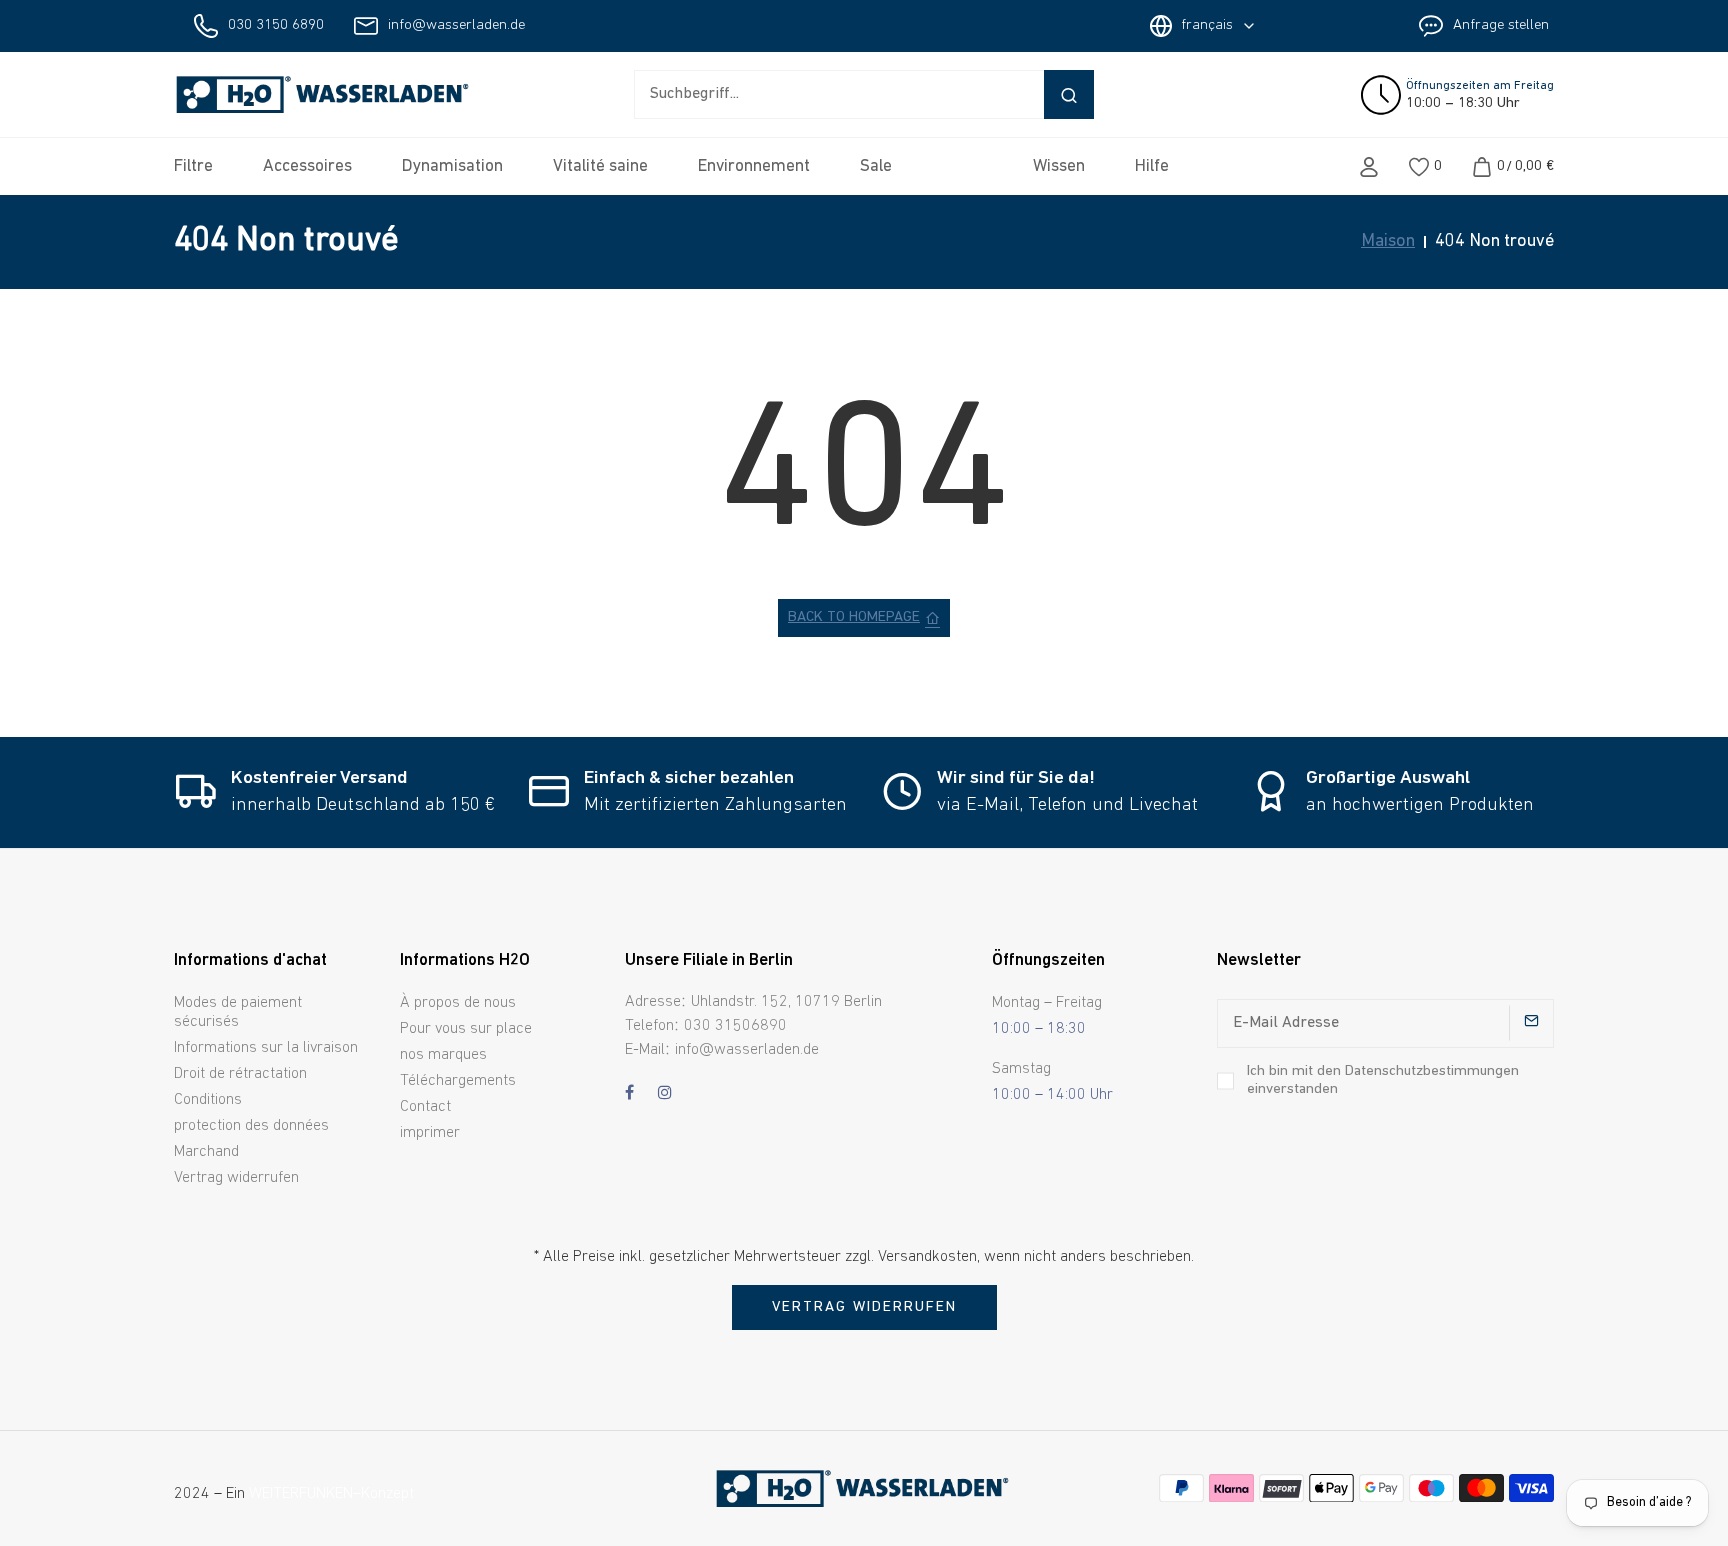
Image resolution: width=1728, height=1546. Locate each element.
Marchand (206, 1152)
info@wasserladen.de (456, 25)
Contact (425, 1107)
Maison (1388, 242)
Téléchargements (458, 1081)
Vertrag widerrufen (236, 1178)
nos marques (443, 1055)
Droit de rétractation (240, 1074)
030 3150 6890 (276, 25)
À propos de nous (458, 1003)
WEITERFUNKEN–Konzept (331, 1494)
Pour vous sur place (466, 1029)
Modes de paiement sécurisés (238, 1012)
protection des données (251, 1126)
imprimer (430, 1133)
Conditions (208, 1100)
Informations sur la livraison (266, 1048)
